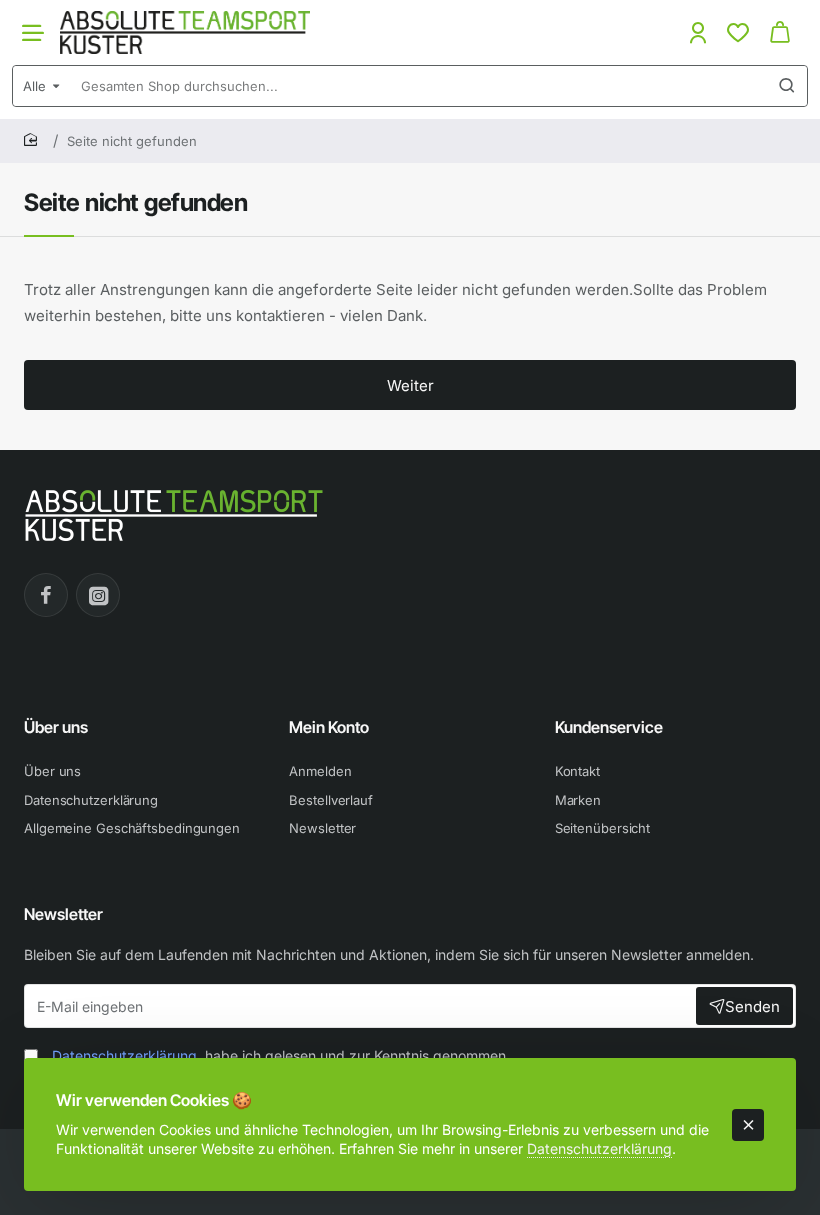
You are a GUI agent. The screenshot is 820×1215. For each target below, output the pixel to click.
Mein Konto (329, 727)
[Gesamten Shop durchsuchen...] (787, 86)
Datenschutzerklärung (599, 1148)
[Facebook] (46, 595)
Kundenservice (609, 727)
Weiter (410, 385)
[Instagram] (98, 595)
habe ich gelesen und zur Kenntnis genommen (279, 1055)
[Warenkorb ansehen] (780, 32)
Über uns (56, 727)
